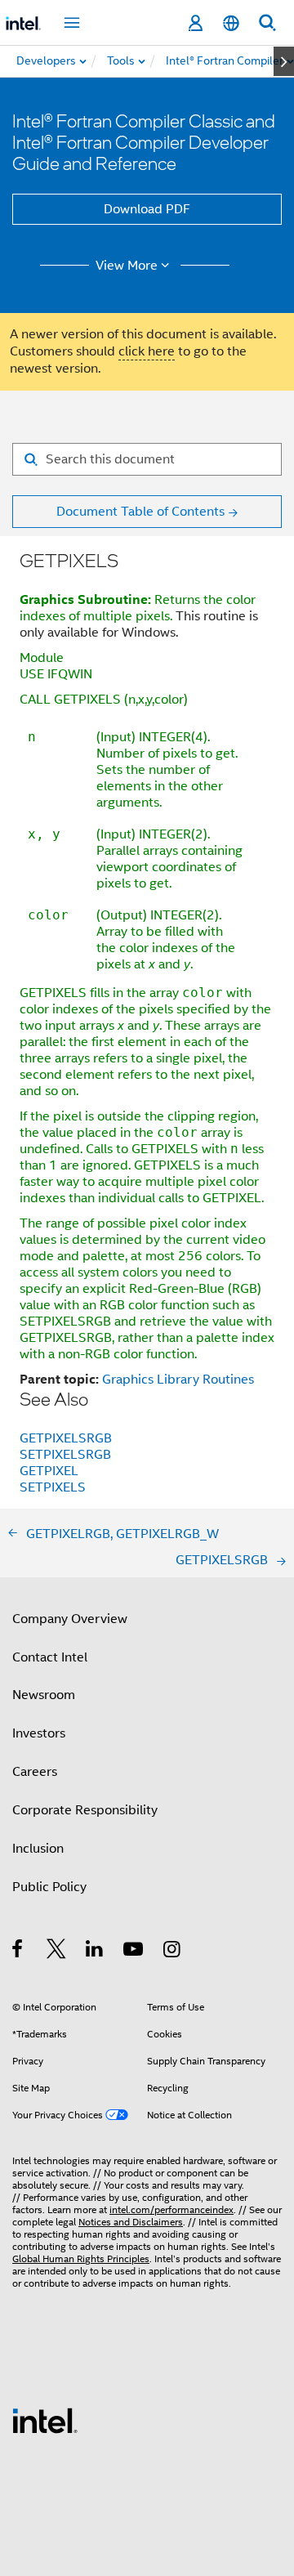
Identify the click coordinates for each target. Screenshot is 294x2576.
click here (147, 351)
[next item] (284, 61)
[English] (231, 23)
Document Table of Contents (140, 512)
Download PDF (147, 209)
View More (127, 266)
